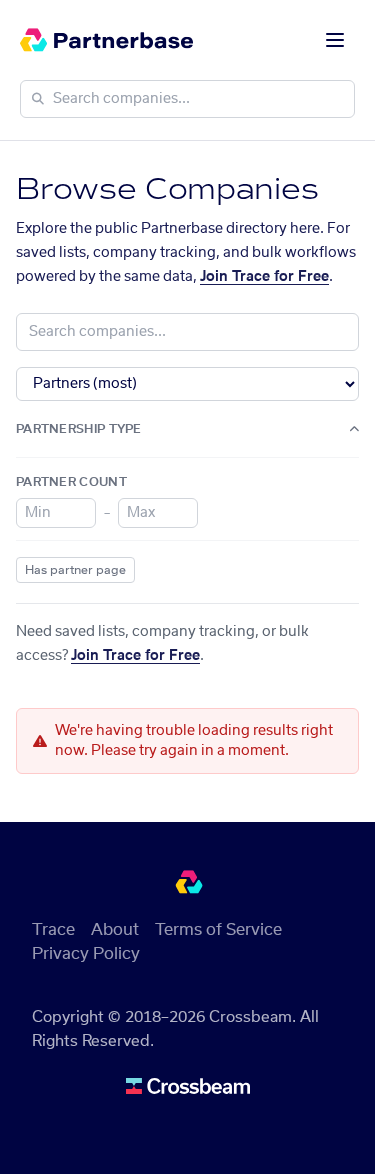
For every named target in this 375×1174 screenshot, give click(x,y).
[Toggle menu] (335, 40)
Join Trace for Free (264, 277)
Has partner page (75, 570)
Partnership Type (79, 429)
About (115, 930)
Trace (53, 930)
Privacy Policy (86, 954)
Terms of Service (218, 930)
